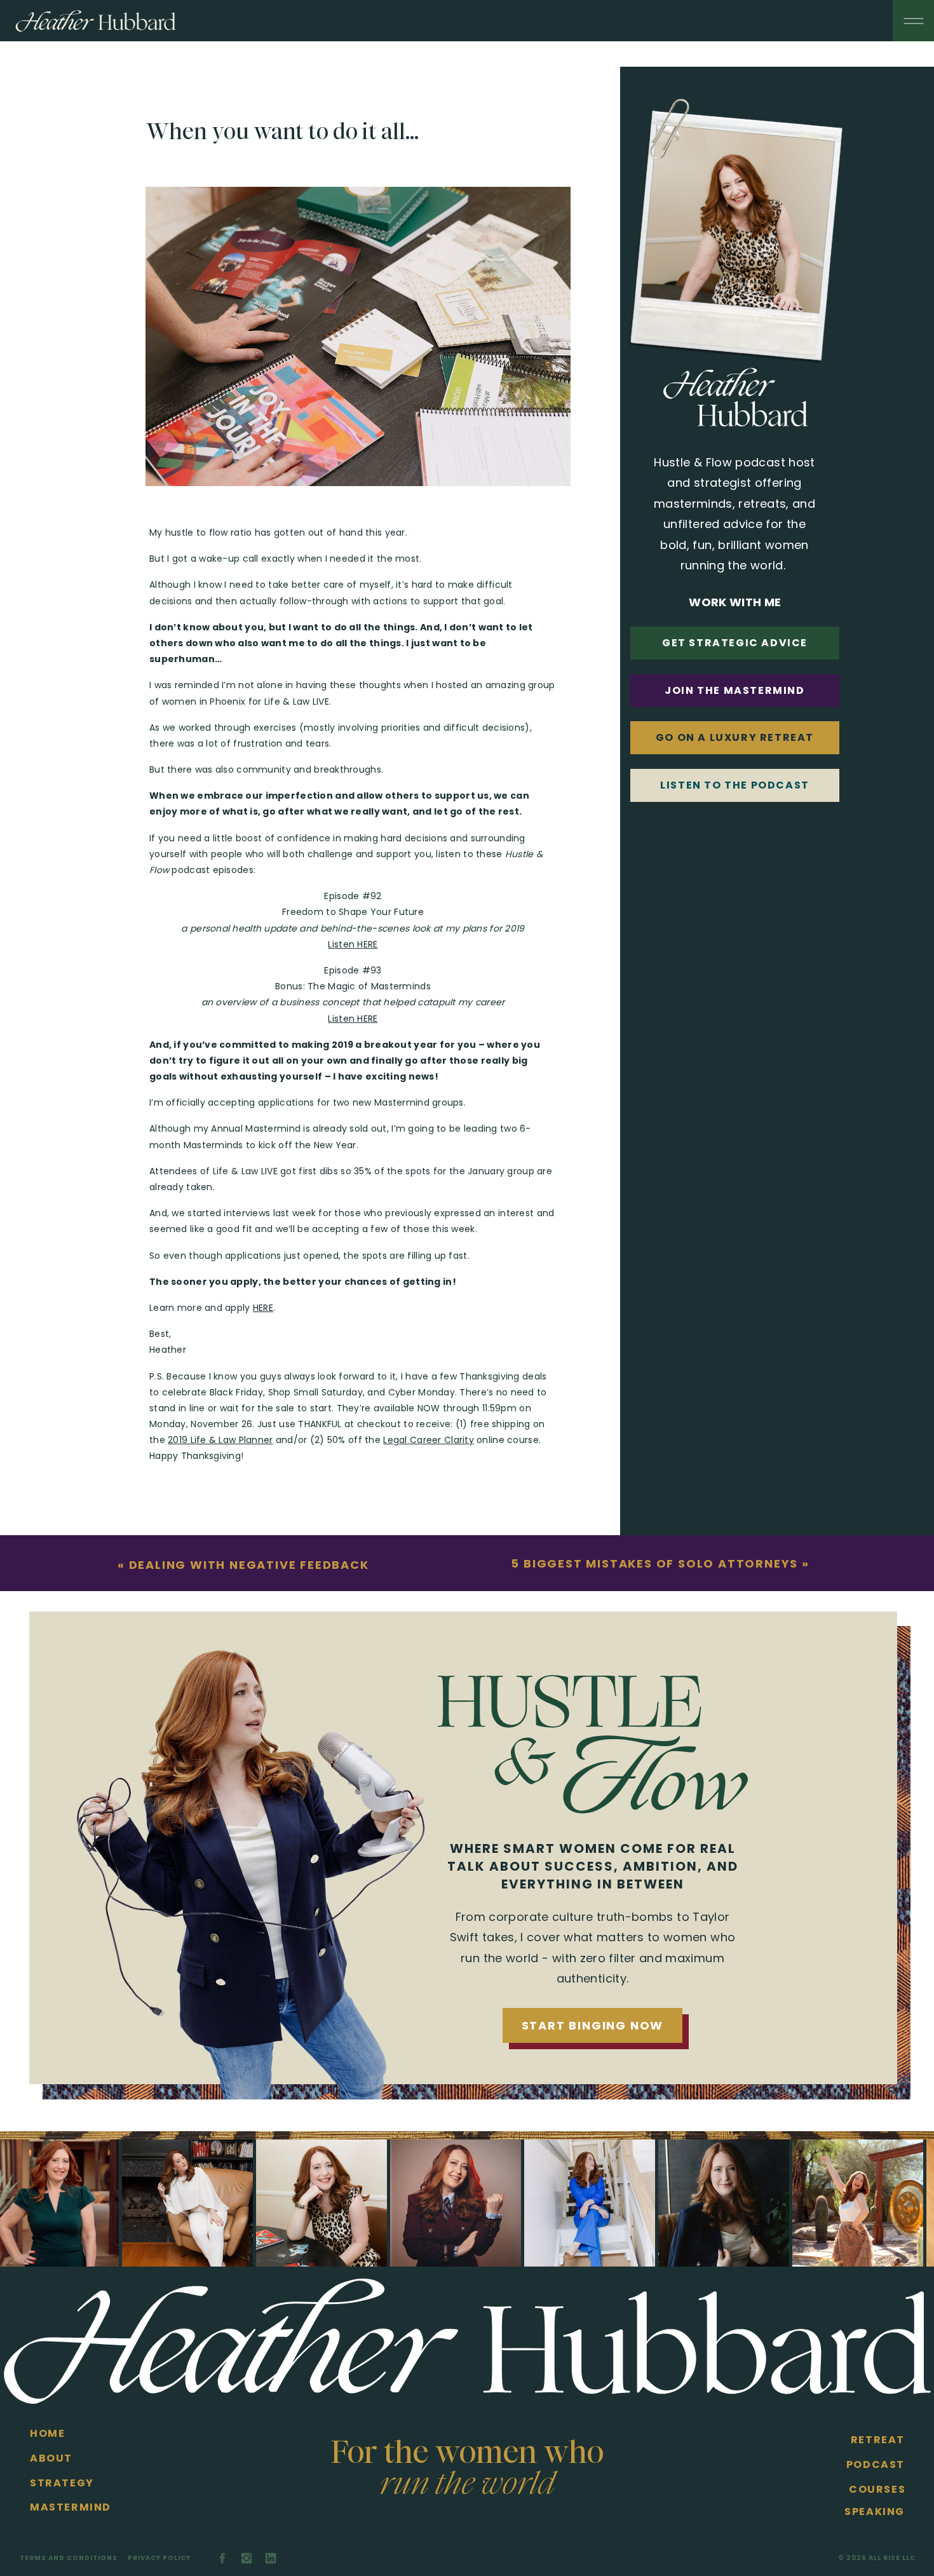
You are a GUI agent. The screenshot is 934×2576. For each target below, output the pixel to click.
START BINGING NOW (593, 2025)
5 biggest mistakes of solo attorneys (654, 1563)
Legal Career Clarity (429, 1440)
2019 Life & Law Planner (220, 1440)
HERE (263, 1308)
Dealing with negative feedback (249, 1565)
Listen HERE (353, 944)
